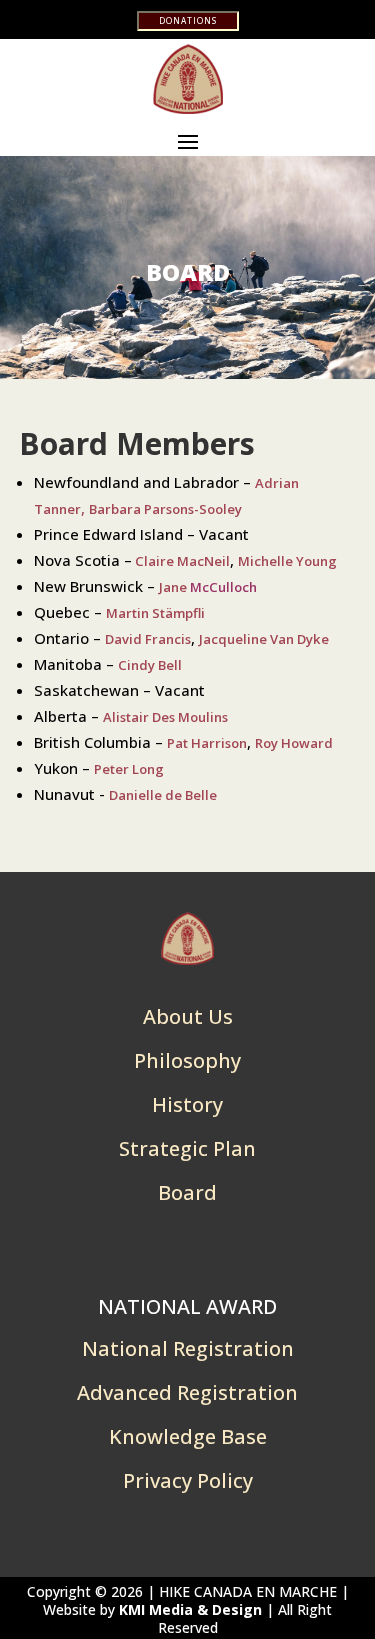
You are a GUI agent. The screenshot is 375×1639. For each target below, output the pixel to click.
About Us (188, 1016)
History (187, 1104)
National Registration (188, 1348)
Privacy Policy (188, 1480)
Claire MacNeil (181, 561)
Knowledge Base (188, 1436)
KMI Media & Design (190, 1609)
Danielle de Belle (163, 795)
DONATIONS (188, 20)
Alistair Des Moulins (165, 717)
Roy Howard (294, 743)
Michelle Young (287, 561)
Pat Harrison (207, 743)
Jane (208, 587)
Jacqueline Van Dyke (264, 639)
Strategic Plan (187, 1148)
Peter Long (129, 769)
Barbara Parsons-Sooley (165, 509)
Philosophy (187, 1060)
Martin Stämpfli (155, 613)
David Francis (148, 639)
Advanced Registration (187, 1392)
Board (187, 1192)
